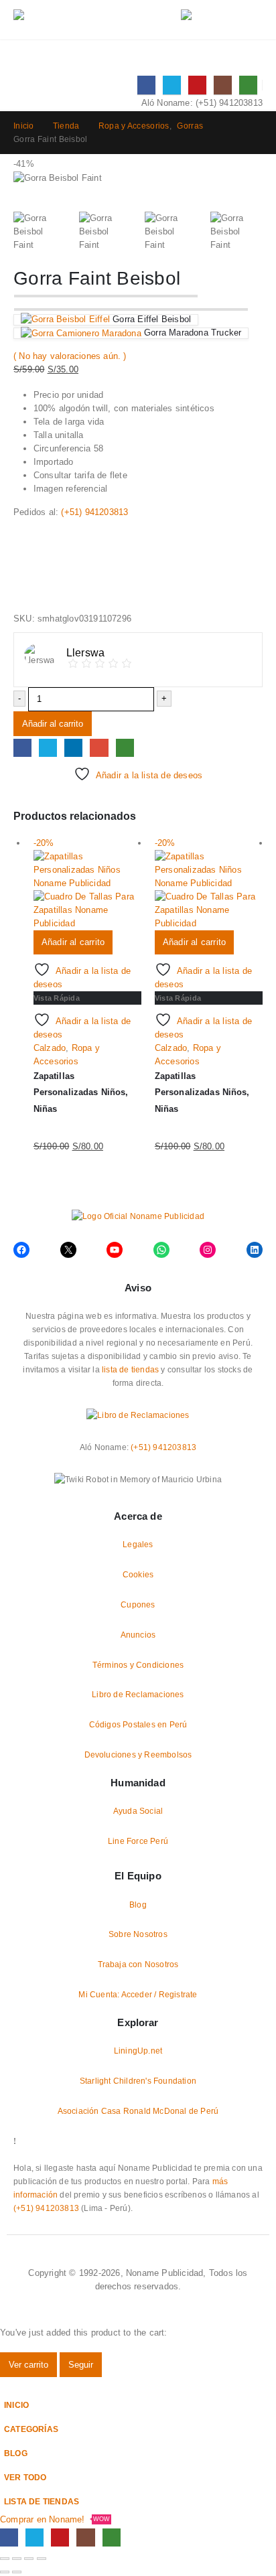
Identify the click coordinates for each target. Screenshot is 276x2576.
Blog (138, 1905)
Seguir (81, 2365)
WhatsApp (125, 748)
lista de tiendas (130, 1369)
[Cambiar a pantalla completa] (17, 2559)
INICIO (16, 2405)
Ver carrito (28, 2365)
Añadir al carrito (53, 724)
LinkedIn (73, 748)
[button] (155, 20)
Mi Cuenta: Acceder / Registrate (138, 1994)
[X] (172, 85)
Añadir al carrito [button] (73, 942)
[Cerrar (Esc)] (42, 2559)
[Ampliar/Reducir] (5, 2559)
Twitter (48, 748)
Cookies (138, 1574)
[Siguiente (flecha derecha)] (17, 2572)
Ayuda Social (138, 1811)
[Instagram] (223, 85)
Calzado (50, 1048)
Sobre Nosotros (138, 1934)
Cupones (138, 1604)
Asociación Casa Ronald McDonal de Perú (138, 2111)
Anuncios (138, 1635)
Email (99, 748)
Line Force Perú (138, 1841)
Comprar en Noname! (55, 2519)
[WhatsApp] (248, 85)
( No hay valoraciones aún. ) (70, 356)
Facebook (22, 748)
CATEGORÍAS (31, 2429)
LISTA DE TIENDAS (42, 2501)
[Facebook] (146, 85)
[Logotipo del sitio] (80, 20)
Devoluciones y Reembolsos (138, 1755)
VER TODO (25, 2477)
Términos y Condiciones (138, 1665)
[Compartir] (29, 2559)
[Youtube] (197, 85)
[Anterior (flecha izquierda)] (5, 2572)
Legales (138, 1544)
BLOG (16, 2453)
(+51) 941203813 (229, 103)
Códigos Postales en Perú (138, 1724)
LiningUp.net (138, 2051)
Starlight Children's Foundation (138, 2081)
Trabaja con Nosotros (138, 1964)
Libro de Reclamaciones (138, 1694)
